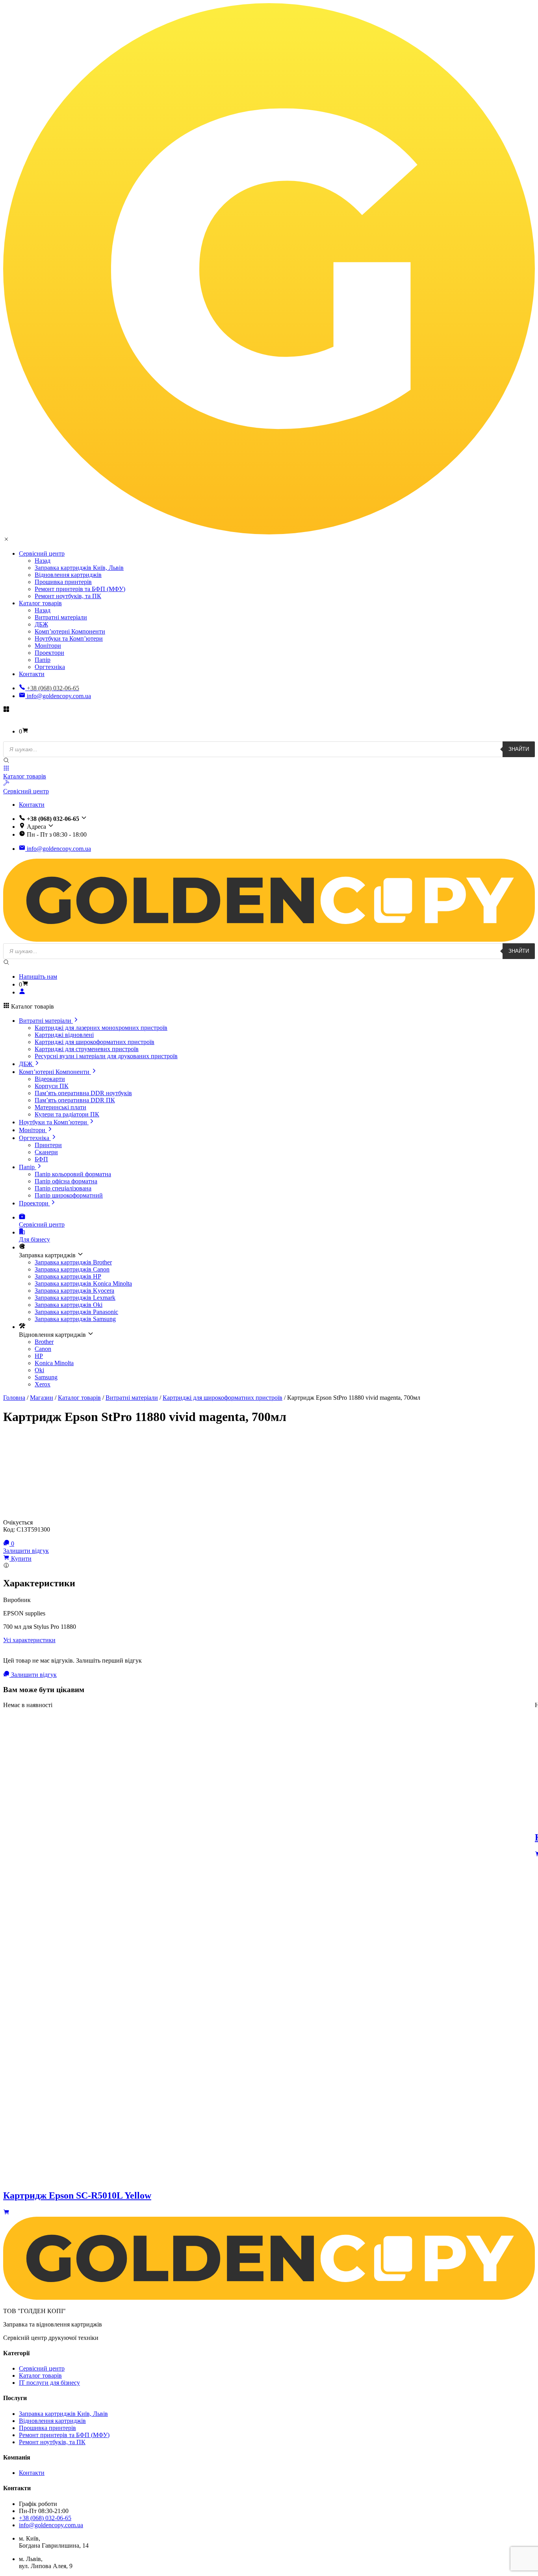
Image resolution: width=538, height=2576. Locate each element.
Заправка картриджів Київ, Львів (79, 568)
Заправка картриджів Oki (69, 1305)
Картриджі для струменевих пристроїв (87, 1049)
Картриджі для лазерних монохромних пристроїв (101, 1028)
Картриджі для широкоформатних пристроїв (95, 1042)
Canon (43, 1349)
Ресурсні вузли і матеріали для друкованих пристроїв (106, 1056)
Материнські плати (60, 1107)
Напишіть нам (38, 977)
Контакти (32, 674)
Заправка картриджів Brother (73, 1262)
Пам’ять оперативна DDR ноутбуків (83, 1093)
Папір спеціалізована (63, 1188)
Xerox (43, 1384)
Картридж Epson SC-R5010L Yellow (77, 2195)
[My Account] (22, 992)
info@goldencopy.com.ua (58, 696)
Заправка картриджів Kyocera (74, 1291)
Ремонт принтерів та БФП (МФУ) (80, 589)
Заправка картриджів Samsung (75, 1319)
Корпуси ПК (52, 1086)
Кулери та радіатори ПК (67, 1114)
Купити (20, 1559)
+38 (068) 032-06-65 (45, 2518)
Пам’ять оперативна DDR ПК (75, 1100)
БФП (41, 1159)
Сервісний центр (42, 553)
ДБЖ (41, 624)
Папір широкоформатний (69, 1195)
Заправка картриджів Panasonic (76, 1312)
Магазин (42, 1398)
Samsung (46, 1377)
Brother (44, 1342)
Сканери (46, 1152)
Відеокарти (50, 1079)
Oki (39, 1370)
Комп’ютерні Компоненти (70, 631)
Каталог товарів (40, 603)
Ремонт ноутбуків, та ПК (68, 596)
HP (39, 1356)
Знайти (519, 749)
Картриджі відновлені (64, 1035)
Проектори (49, 653)
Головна (14, 1398)
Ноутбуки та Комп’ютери (69, 638)
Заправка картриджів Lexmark (75, 1298)
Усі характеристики (29, 1640)
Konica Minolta (54, 1363)
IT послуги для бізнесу (49, 2383)
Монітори (48, 646)
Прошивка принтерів (63, 582)
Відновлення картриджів (68, 575)
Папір (43, 660)
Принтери (48, 1145)
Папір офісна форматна (66, 1181)
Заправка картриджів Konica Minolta (83, 1283)
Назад (43, 561)
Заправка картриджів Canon (72, 1269)
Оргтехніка (50, 667)
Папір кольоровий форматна (73, 1174)
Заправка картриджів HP (68, 1276)
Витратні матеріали (61, 617)
